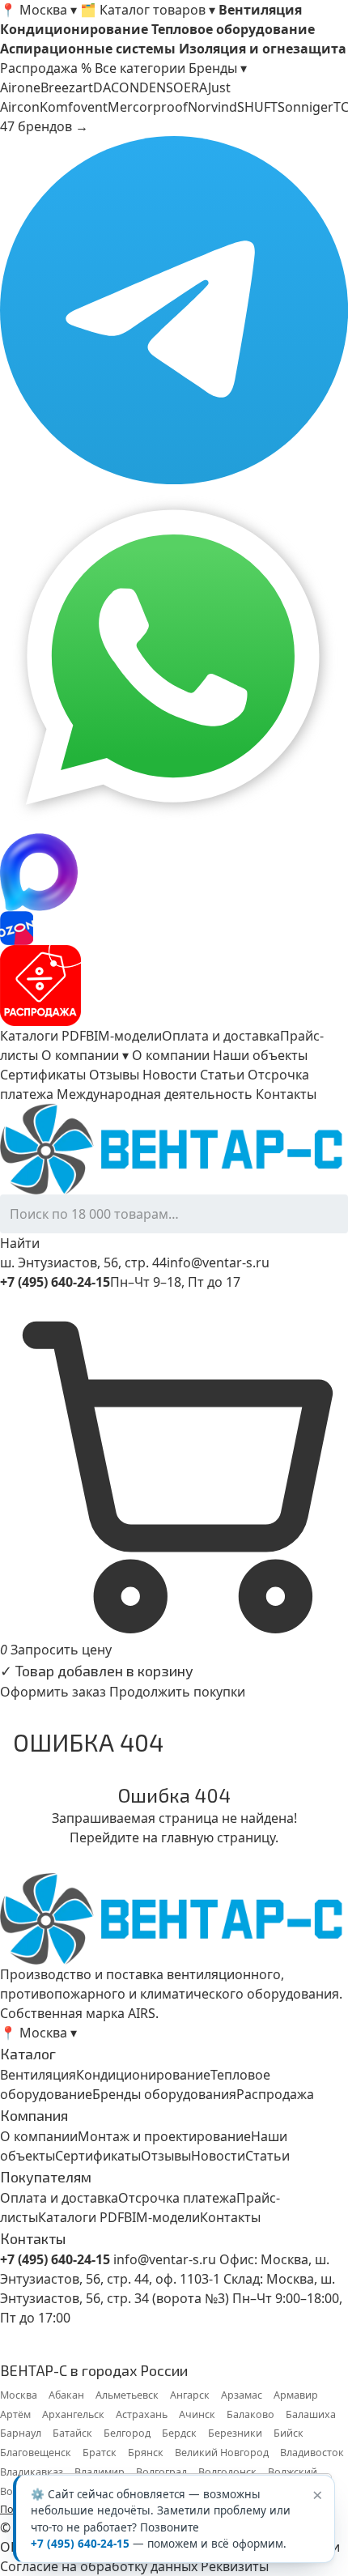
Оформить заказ (53, 1692)
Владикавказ (32, 2472)
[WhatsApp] (174, 659)
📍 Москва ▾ (38, 10)
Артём (15, 2414)
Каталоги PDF (43, 1036)
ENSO (166, 87)
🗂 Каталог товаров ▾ (148, 10)
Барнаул (21, 2433)
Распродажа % (46, 68)
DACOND (121, 87)
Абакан (66, 2395)
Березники (235, 2433)
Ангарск (190, 2395)
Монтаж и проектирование (164, 2136)
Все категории (140, 68)
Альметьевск (127, 2395)
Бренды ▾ (218, 68)
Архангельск (73, 2414)
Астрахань (142, 2414)
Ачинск (197, 2414)
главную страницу (218, 1837)
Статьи (222, 1075)
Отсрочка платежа (177, 2198)
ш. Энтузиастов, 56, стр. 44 (83, 1262)
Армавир (296, 2395)
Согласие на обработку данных (99, 2566)
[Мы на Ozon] (174, 928)
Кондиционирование (143, 2075)
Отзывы (114, 1075)
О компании (171, 1055)
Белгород (127, 2433)
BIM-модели (124, 1036)
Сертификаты (43, 1075)
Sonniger (306, 107)
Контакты (286, 1094)
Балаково (250, 2414)
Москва (19, 2395)
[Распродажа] (174, 986)
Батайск (72, 2433)
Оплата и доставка (221, 1036)
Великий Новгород (222, 2453)
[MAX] (174, 872)
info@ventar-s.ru (218, 1262)
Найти (20, 1243)
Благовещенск (36, 2453)
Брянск (146, 2453)
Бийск (289, 2433)
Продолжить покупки (177, 1692)
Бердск (179, 2433)
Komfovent (74, 107)
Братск (100, 2453)
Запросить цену (61, 1650)
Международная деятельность (155, 1094)
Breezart (67, 87)
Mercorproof (148, 107)
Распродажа (275, 2094)
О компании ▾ (85, 1055)
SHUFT (257, 107)
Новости (170, 1075)
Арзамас (242, 2395)
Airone (20, 87)
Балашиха (311, 2414)
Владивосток (312, 2453)
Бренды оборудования (164, 2094)
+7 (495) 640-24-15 (80, 2544)
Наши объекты (260, 1055)
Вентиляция (38, 2075)
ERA (196, 87)
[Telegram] (174, 310)
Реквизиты (235, 2566)
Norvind (212, 107)
